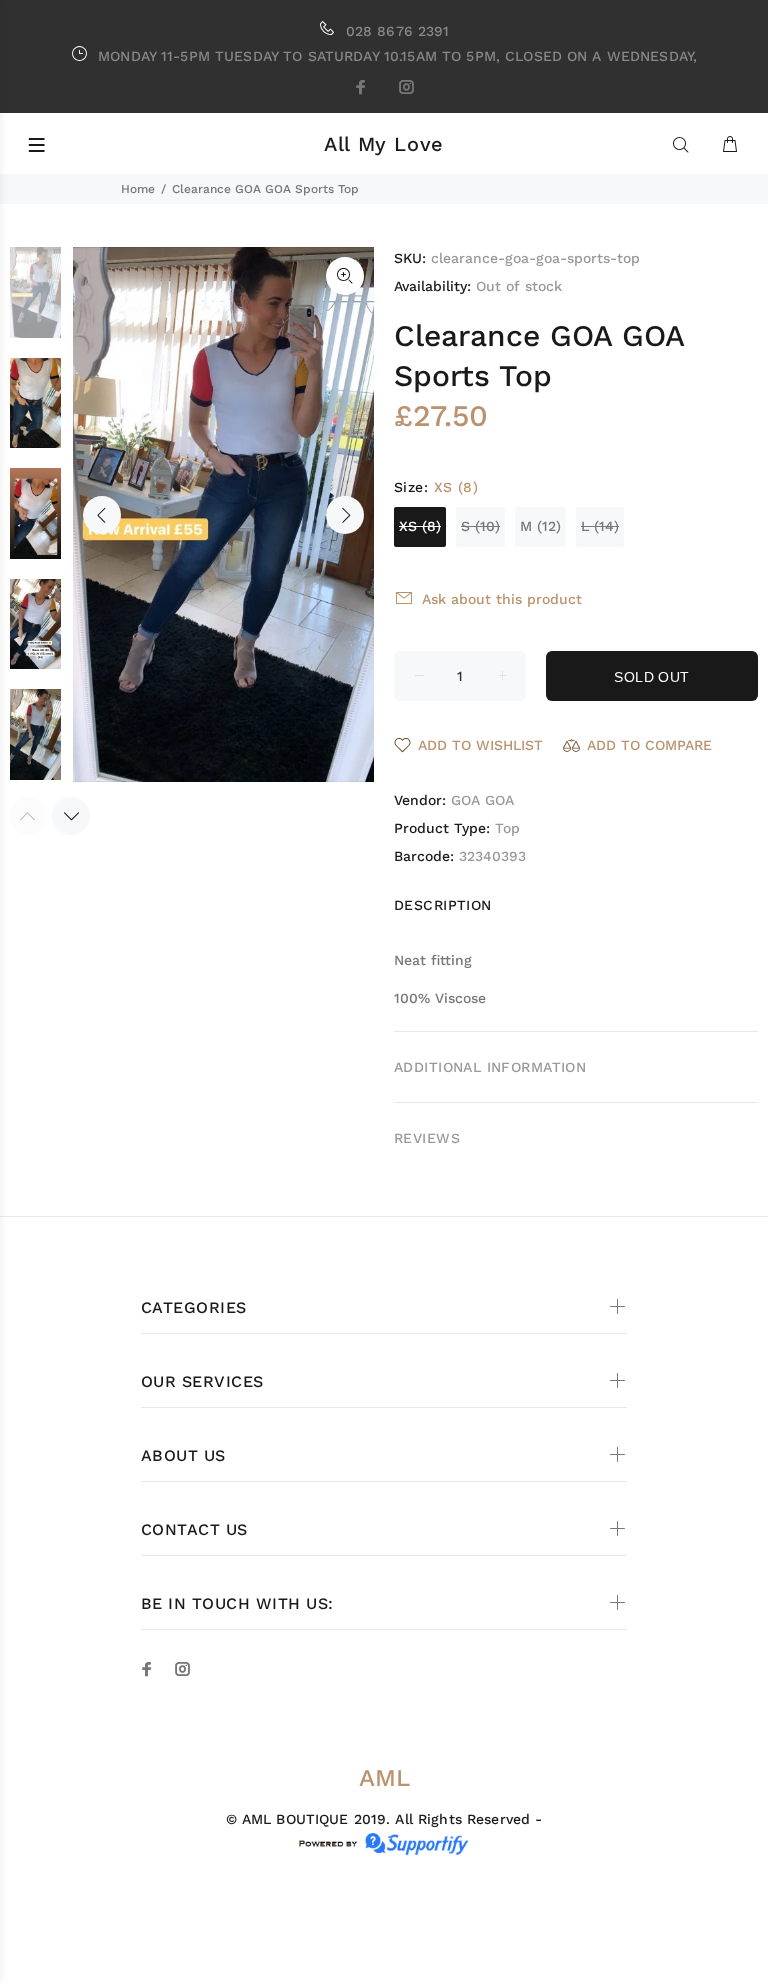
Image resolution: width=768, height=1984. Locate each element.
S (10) (480, 526)
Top (507, 828)
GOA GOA (482, 800)
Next (345, 515)
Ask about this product (502, 599)
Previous (102, 515)
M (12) (540, 526)
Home (138, 189)
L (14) (600, 526)
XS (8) (420, 526)
